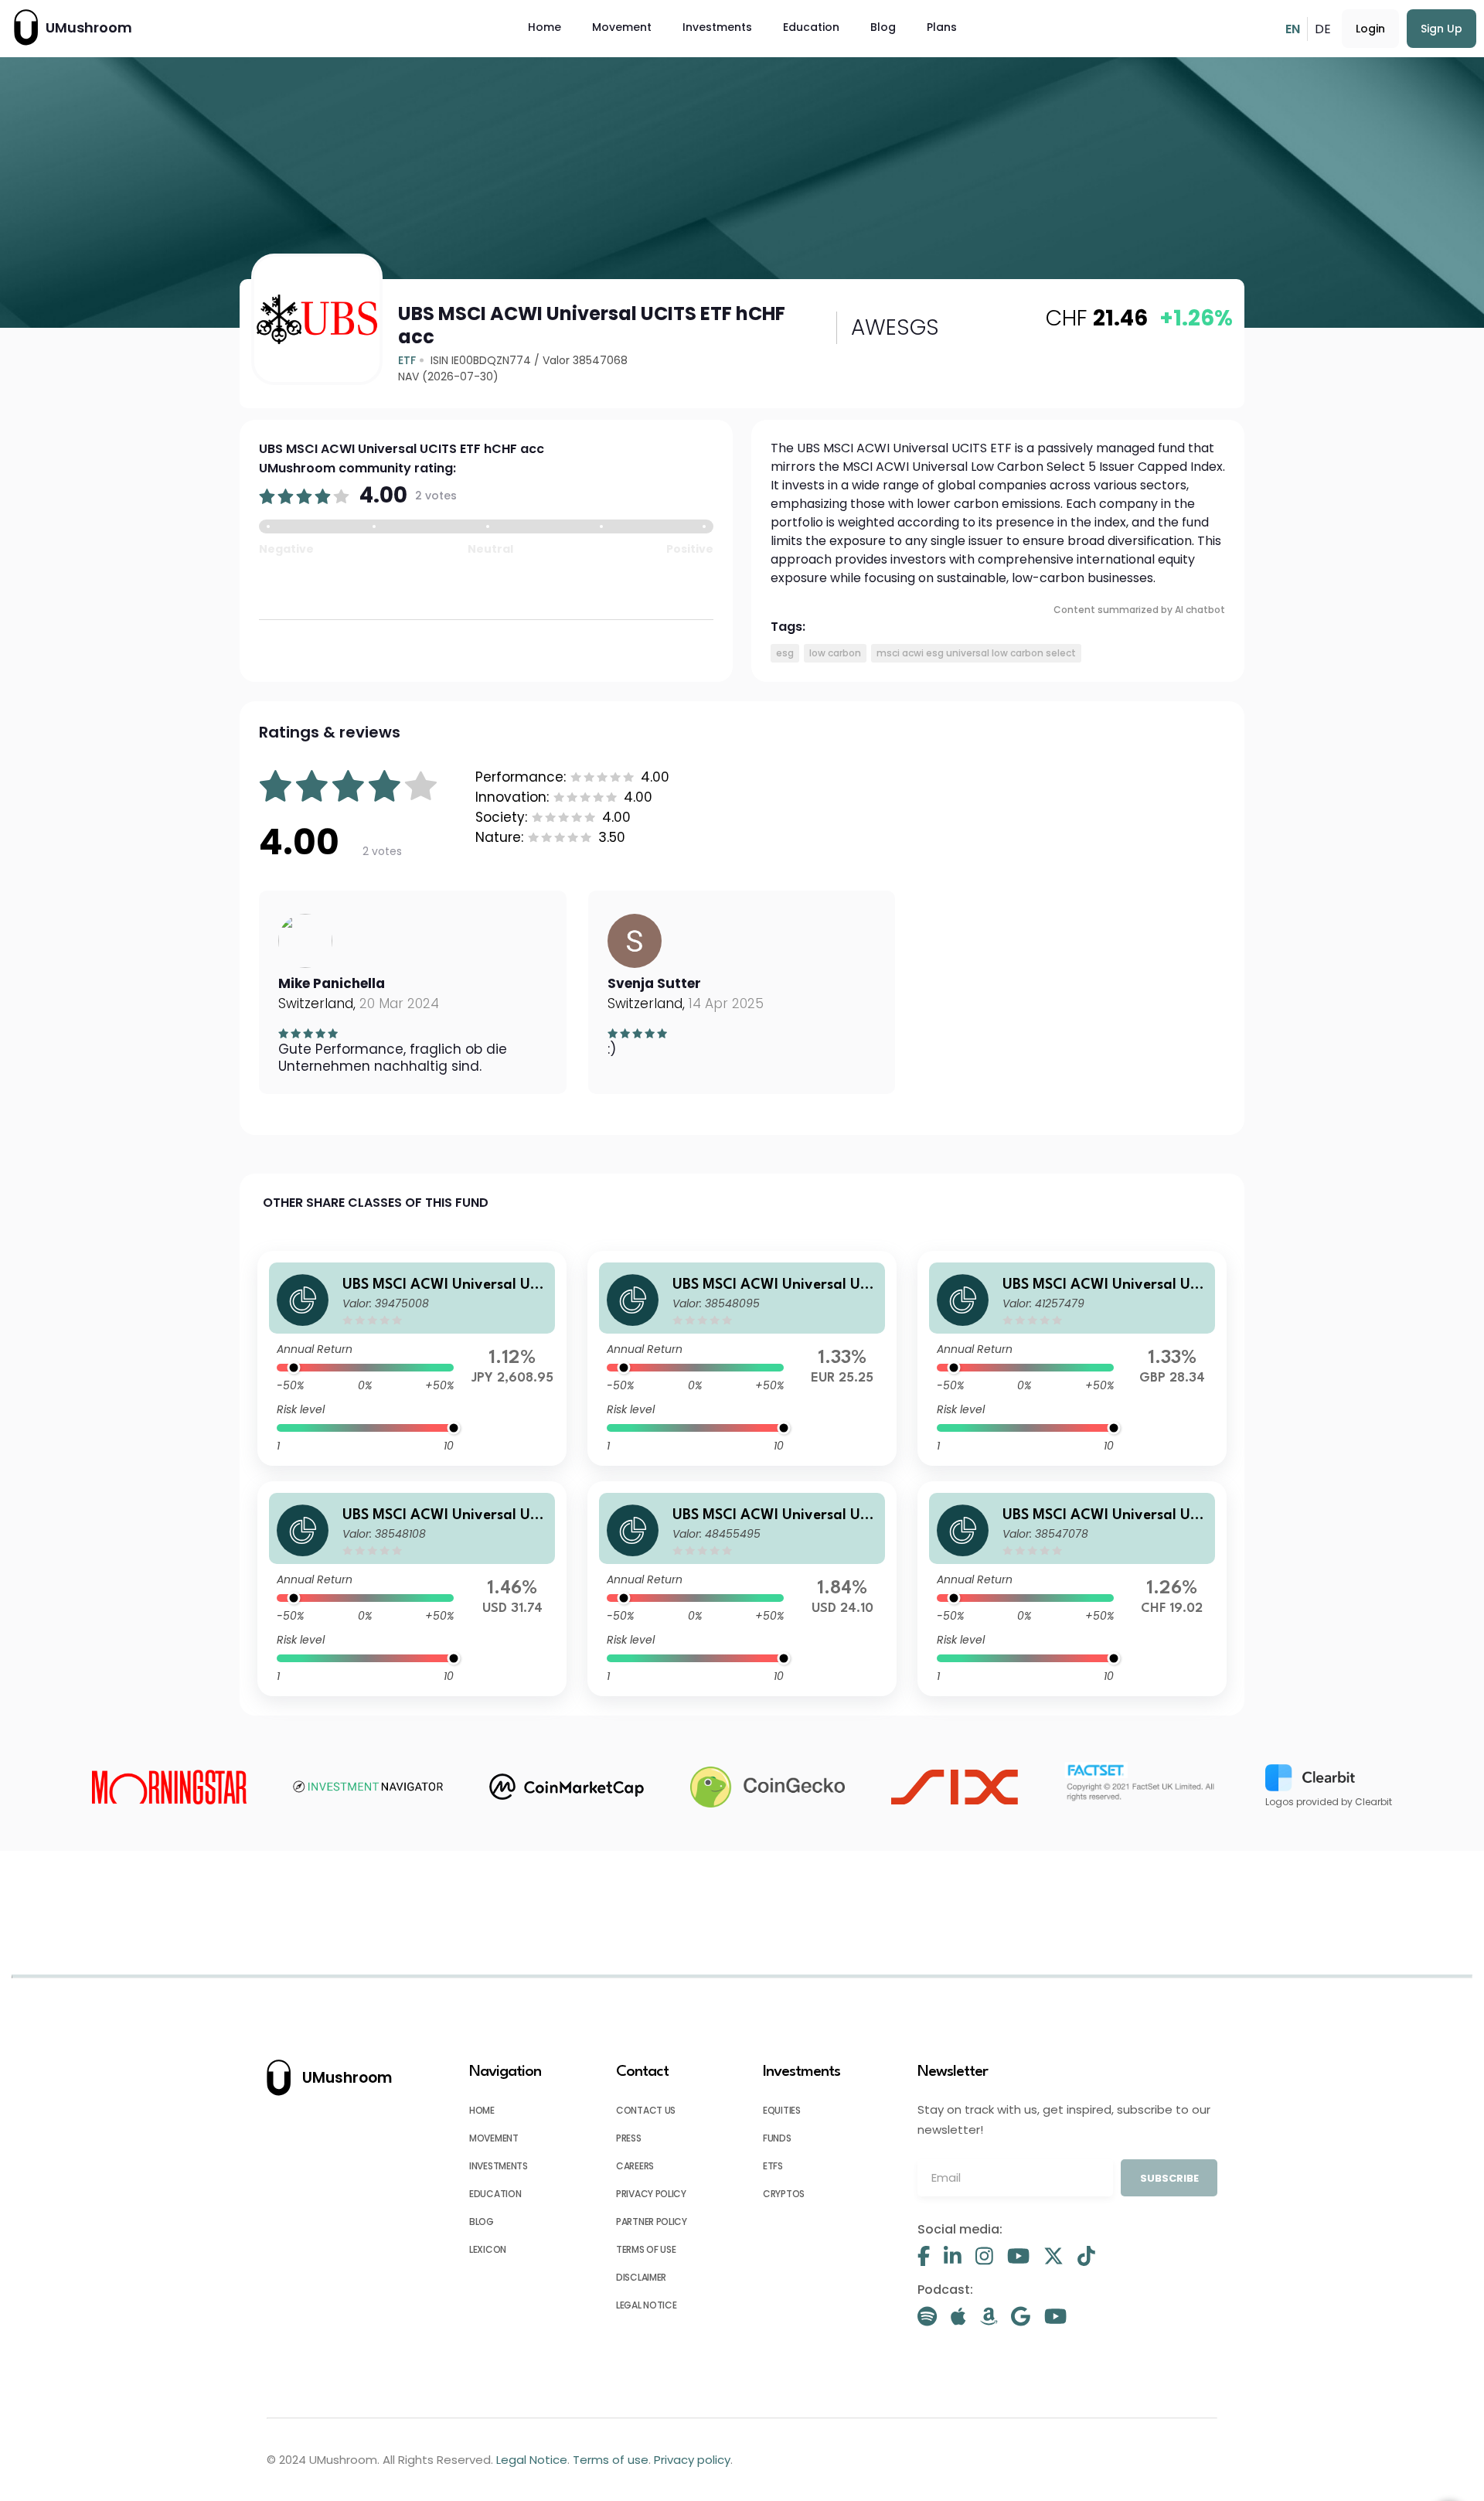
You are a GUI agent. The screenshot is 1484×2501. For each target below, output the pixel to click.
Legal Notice (646, 2305)
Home (545, 27)
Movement (622, 27)
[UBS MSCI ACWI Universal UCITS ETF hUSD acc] (412, 1589)
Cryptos (784, 2194)
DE (1323, 29)
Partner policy (652, 2222)
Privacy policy (651, 2194)
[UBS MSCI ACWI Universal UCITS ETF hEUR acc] (742, 1358)
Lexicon (488, 2249)
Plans (942, 27)
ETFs (773, 2166)
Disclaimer (641, 2277)
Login (1370, 29)
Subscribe (1169, 2178)
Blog (883, 27)
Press (629, 2138)
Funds (777, 2138)
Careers (635, 2166)
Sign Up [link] (1441, 29)
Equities (782, 2110)
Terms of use (646, 2249)
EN (1293, 29)
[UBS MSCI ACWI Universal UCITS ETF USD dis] (742, 1589)
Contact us (646, 2110)
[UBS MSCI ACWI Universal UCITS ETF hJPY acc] (412, 1358)
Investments (717, 27)
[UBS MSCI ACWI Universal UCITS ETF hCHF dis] (1072, 1589)
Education (811, 27)
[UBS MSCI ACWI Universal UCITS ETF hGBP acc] (1072, 1358)
